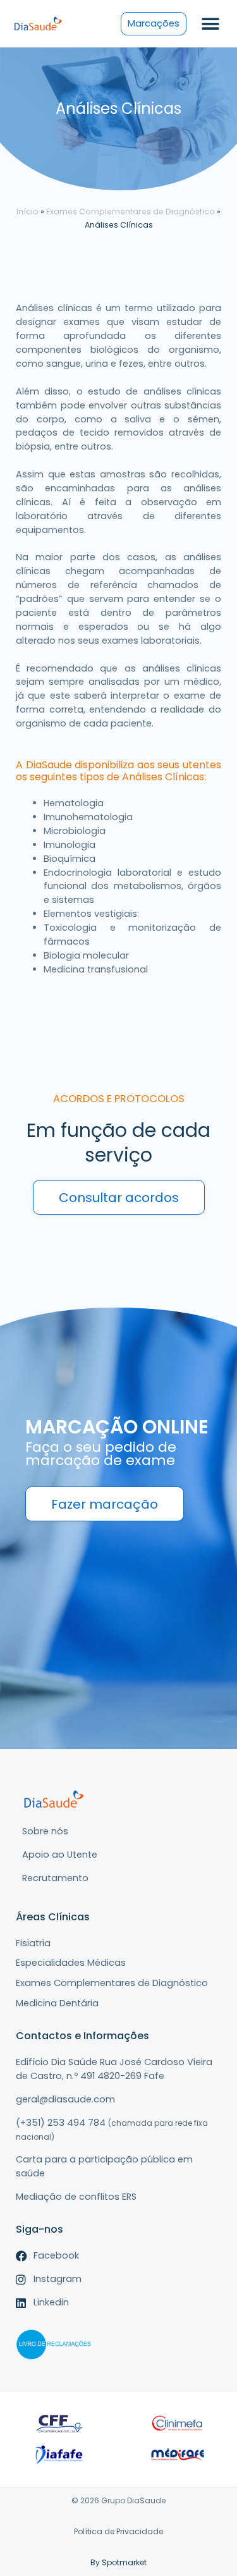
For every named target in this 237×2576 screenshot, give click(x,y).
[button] (210, 24)
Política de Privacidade (118, 2531)
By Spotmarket (118, 2562)
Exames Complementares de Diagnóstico (131, 212)
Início (27, 212)
